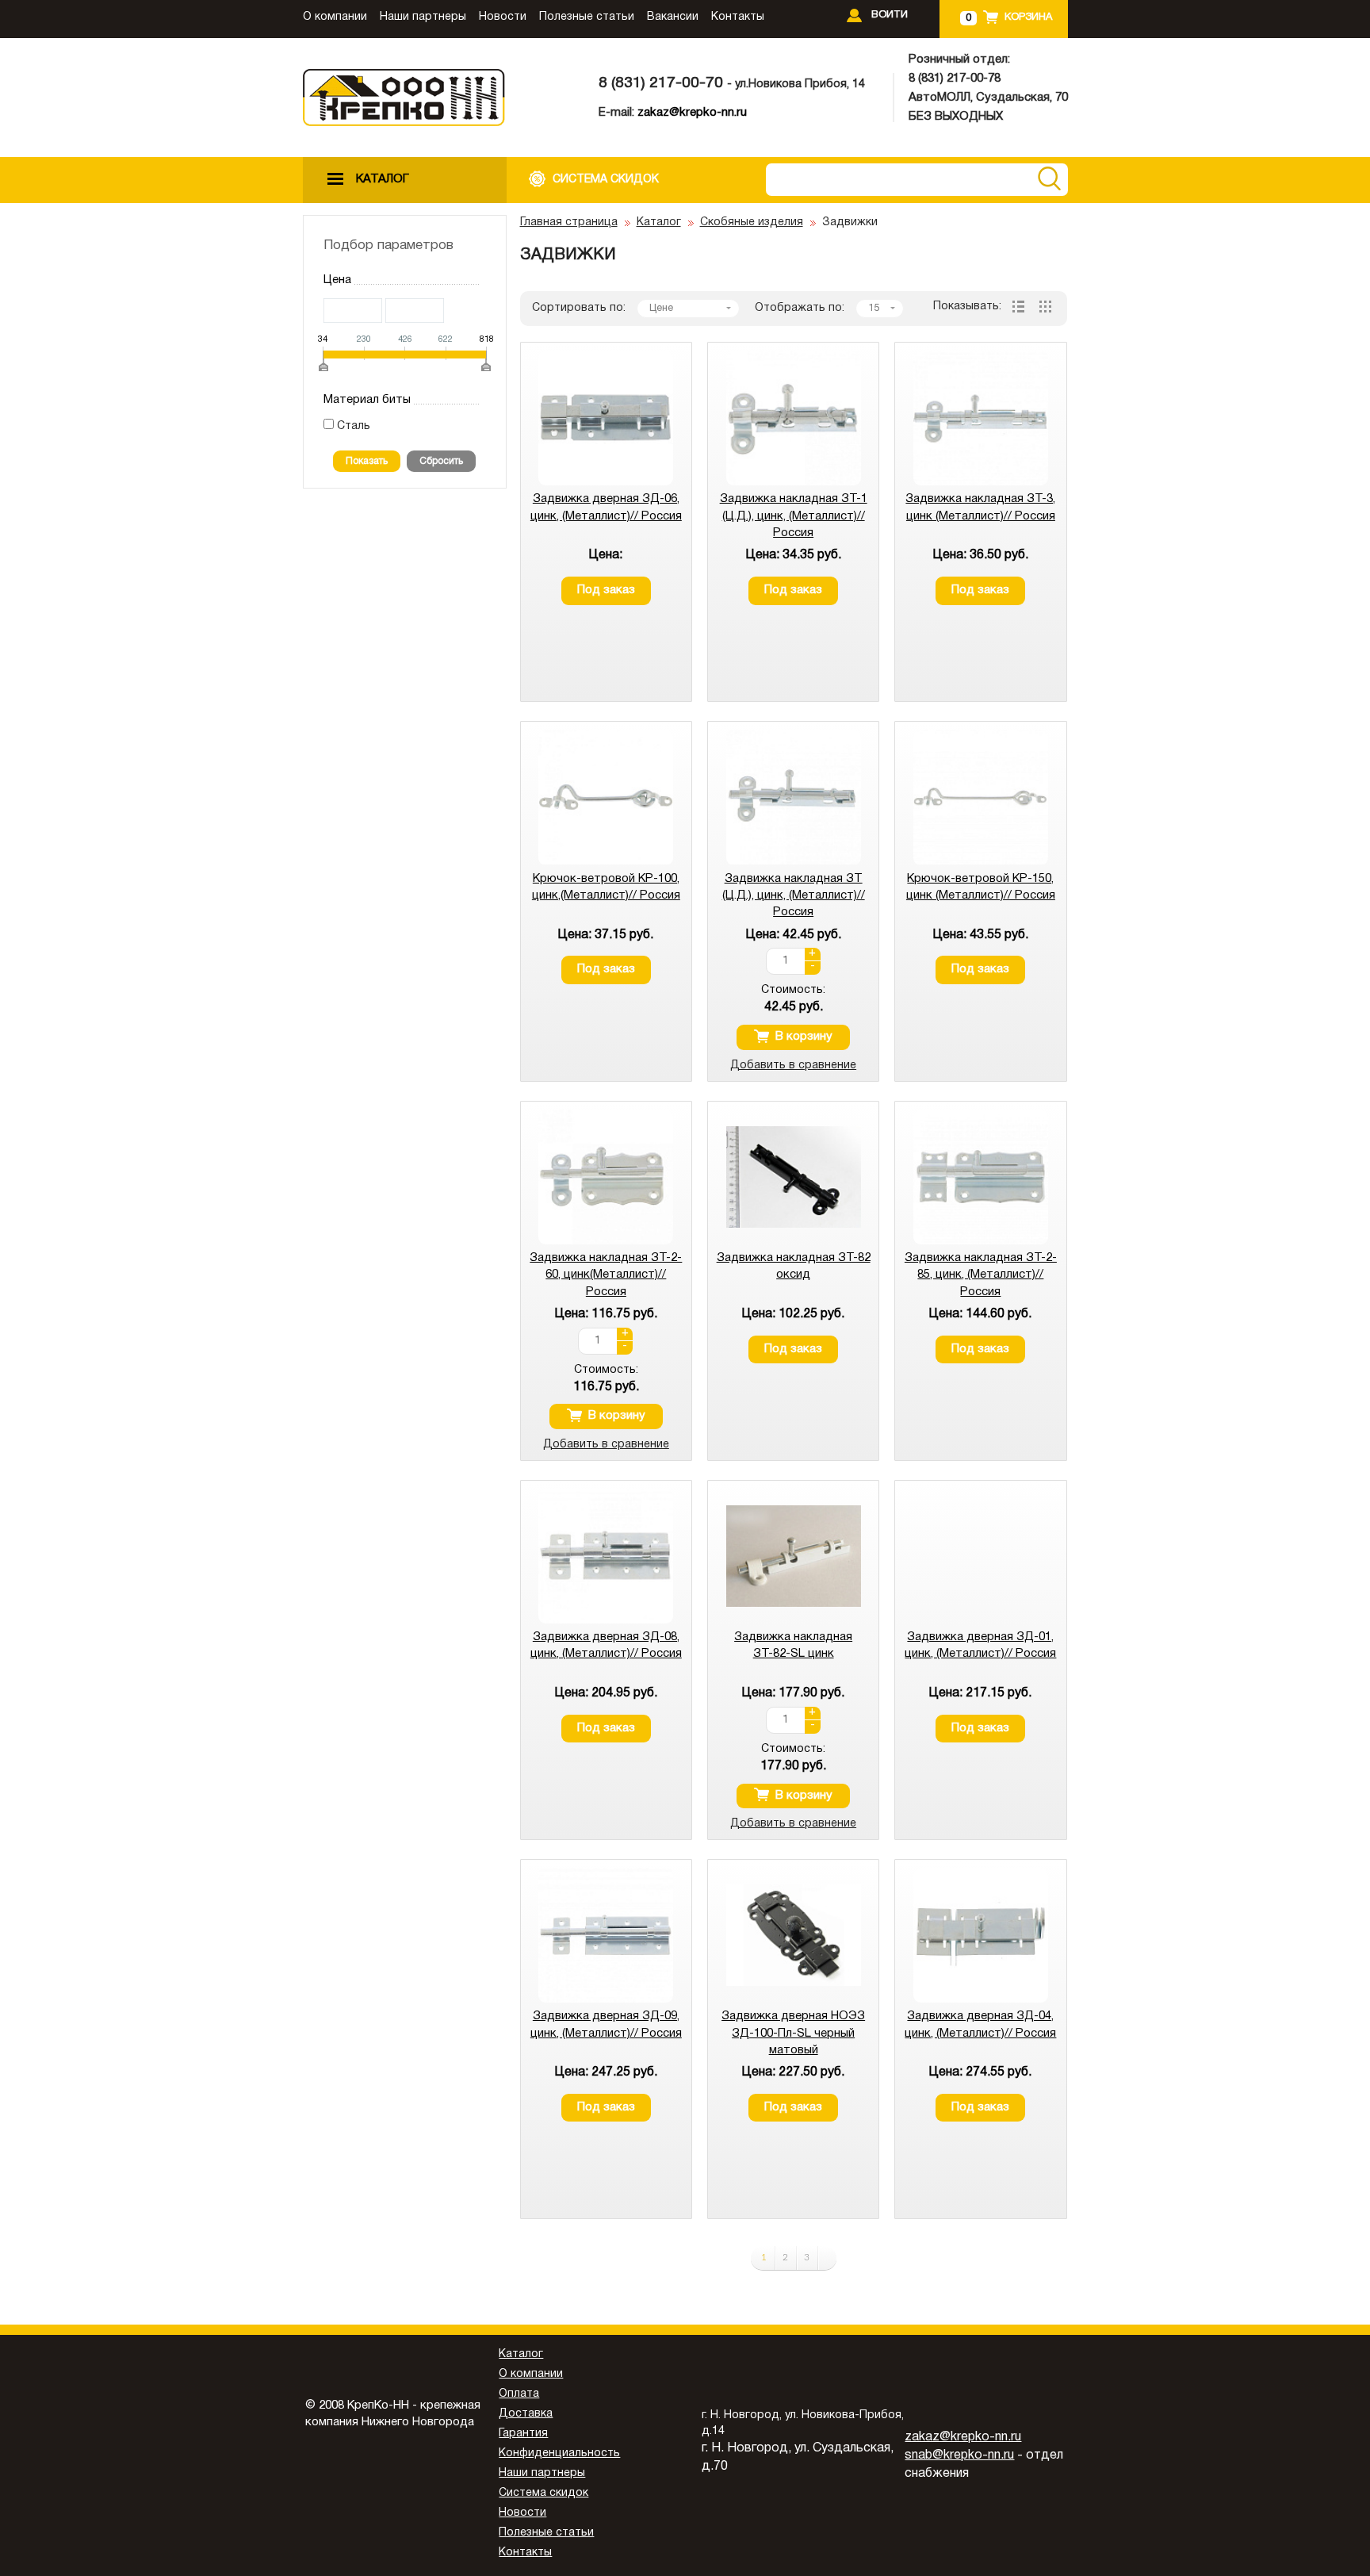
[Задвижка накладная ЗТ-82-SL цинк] (794, 1621)
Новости (503, 17)
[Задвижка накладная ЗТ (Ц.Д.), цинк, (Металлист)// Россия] (794, 862)
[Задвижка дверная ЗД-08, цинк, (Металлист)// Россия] (606, 1621)
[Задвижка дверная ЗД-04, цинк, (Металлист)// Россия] (981, 2000)
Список (1018, 307)
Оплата (519, 2394)
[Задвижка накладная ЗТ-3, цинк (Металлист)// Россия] (981, 483)
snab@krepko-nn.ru (959, 2455)
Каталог (659, 222)
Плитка (1045, 307)
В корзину (804, 1037)
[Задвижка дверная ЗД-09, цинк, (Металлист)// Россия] (606, 2000)
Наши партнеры (423, 17)
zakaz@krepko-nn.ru (692, 113)
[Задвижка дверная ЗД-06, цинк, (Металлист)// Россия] (606, 483)
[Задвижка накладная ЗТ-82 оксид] (794, 1242)
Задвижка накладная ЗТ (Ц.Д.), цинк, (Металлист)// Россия (794, 896)
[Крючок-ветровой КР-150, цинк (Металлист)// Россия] (981, 862)
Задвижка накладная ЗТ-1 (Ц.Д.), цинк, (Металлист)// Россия (794, 516)
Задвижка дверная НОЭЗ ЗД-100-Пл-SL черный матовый (793, 2033)
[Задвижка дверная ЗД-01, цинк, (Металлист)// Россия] (981, 1621)
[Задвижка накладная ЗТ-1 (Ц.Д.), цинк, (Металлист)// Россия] (794, 483)
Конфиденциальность (559, 2453)
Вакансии (673, 17)
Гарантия (523, 2434)
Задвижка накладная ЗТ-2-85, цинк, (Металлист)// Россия (981, 1275)
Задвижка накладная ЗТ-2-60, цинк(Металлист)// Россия (606, 1275)
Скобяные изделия (752, 222)
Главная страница (569, 222)
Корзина (1028, 17)
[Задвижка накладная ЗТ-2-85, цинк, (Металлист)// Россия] (981, 1242)
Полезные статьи (587, 17)
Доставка (526, 2414)
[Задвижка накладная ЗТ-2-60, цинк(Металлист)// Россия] (606, 1242)
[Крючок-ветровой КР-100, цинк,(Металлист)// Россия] (606, 862)
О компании (335, 17)
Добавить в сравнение (793, 1066)
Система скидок (543, 2493)
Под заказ (606, 590)
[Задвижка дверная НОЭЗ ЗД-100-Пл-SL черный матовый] (794, 2000)
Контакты (738, 17)
